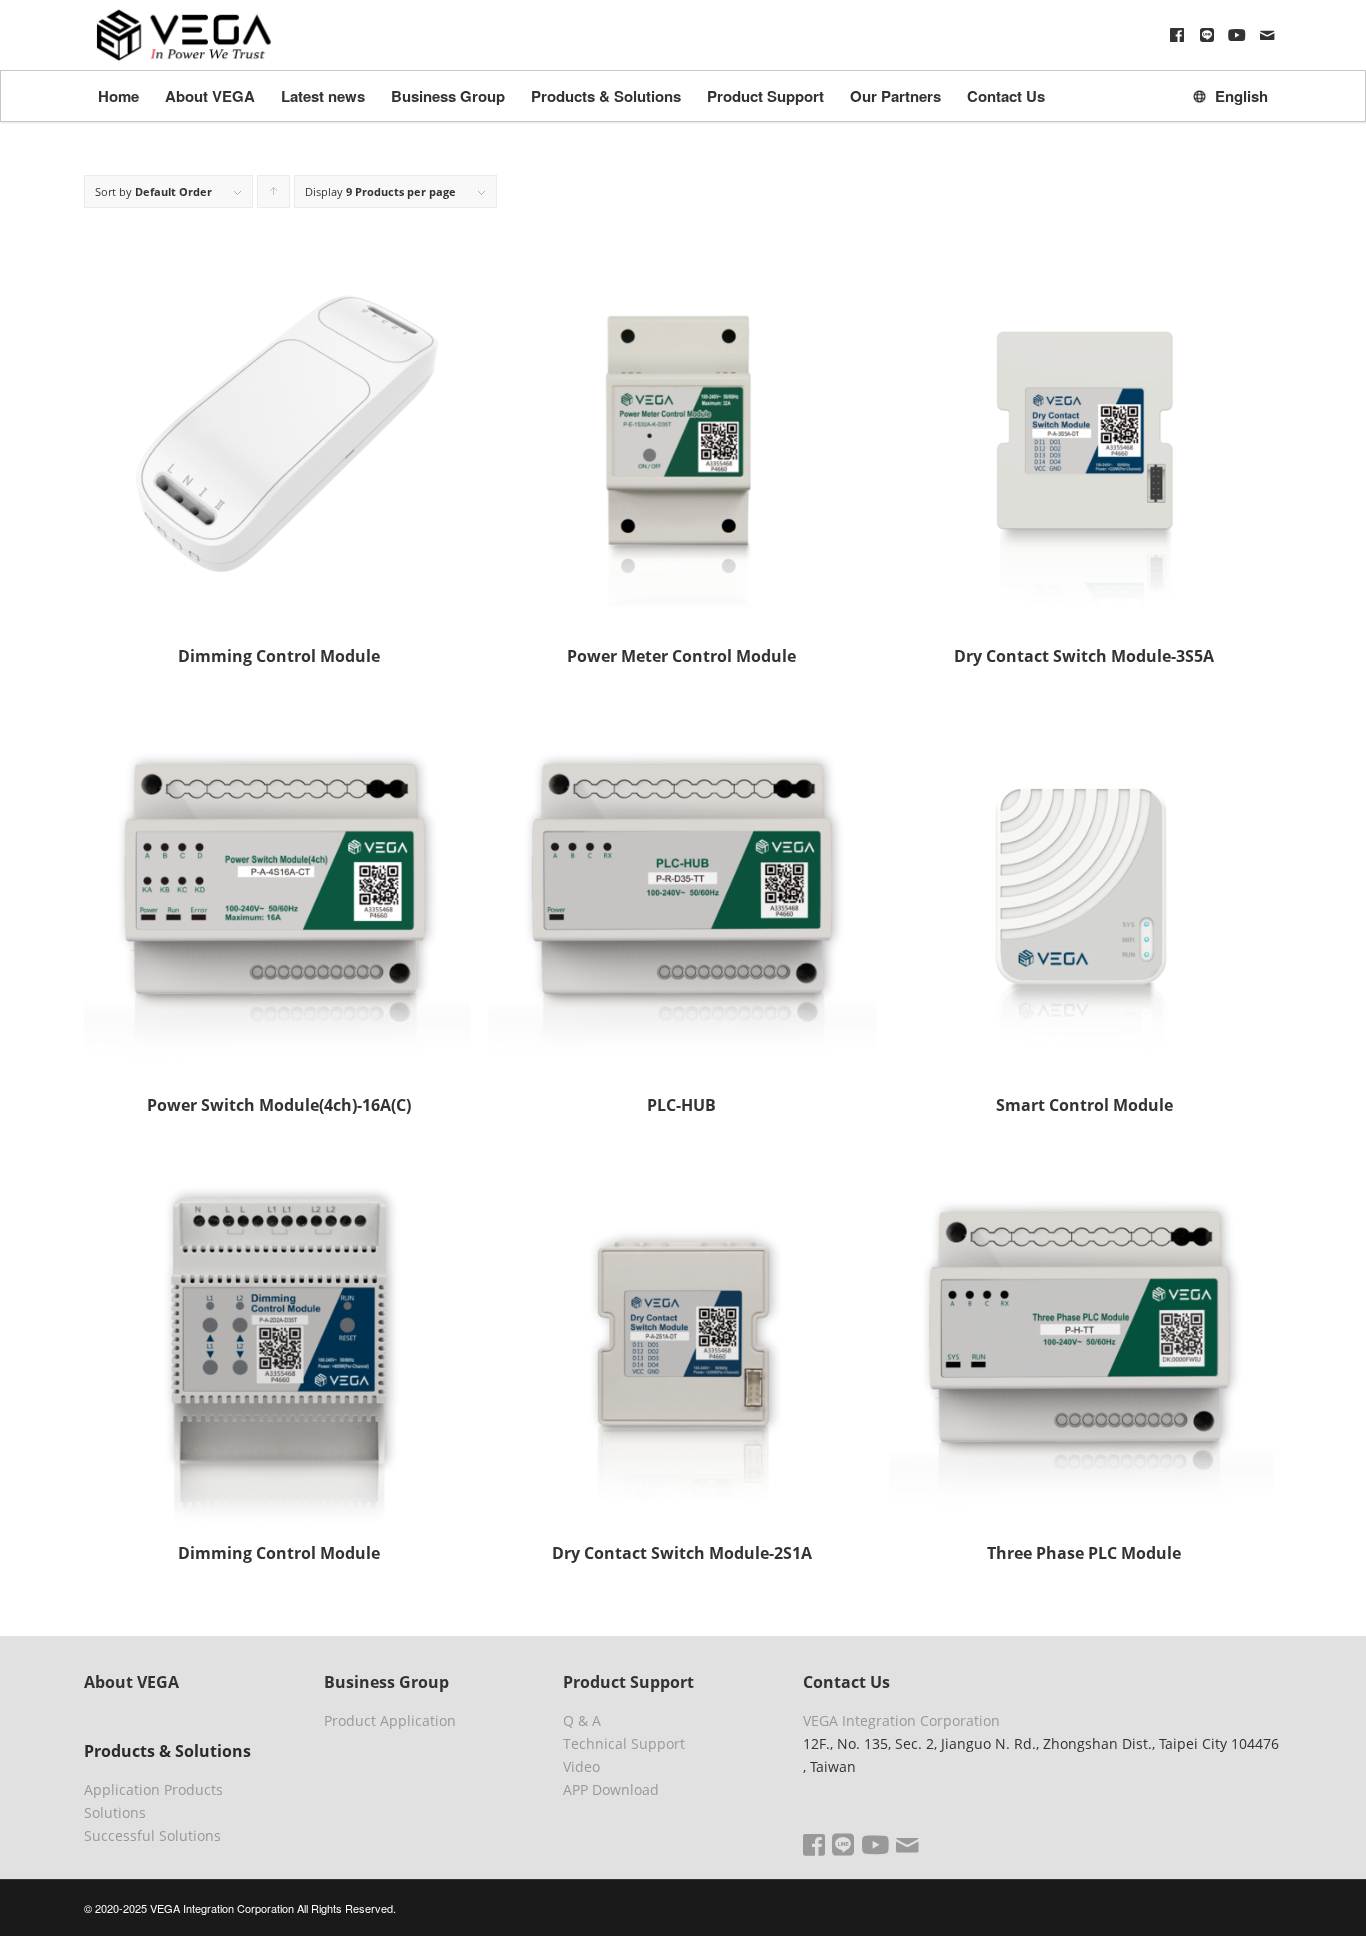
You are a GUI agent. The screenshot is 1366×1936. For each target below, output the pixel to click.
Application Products (153, 1789)
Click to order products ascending (274, 196)
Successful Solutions (152, 1835)
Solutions (115, 1812)
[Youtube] (1237, 35)
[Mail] (1267, 35)
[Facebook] (1177, 35)
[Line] (1207, 35)
